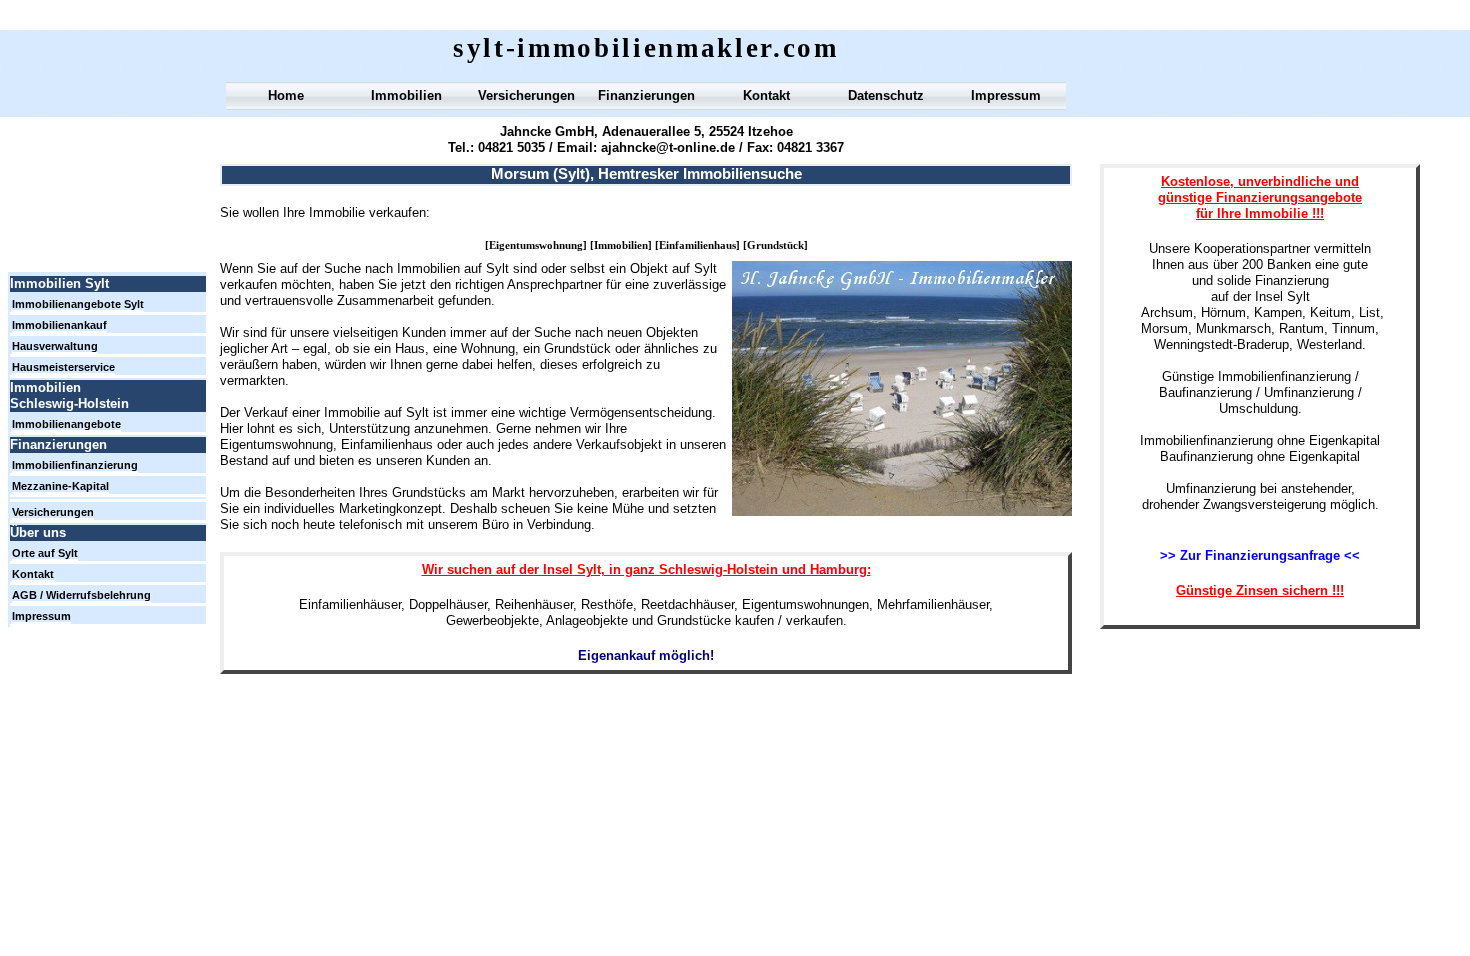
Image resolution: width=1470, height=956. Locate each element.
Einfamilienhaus (697, 245)
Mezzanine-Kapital (60, 486)
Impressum (1006, 95)
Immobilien (621, 245)
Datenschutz (886, 95)
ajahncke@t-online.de (668, 147)
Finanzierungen (646, 95)
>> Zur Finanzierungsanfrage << (1260, 555)
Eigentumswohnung (536, 245)
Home (286, 95)
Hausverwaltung (55, 346)
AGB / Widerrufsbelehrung (81, 595)
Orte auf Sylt (45, 553)
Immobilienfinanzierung (75, 465)
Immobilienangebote (66, 424)
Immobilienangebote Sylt (78, 304)
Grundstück (775, 245)
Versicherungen (526, 95)
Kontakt (766, 95)
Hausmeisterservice (63, 367)
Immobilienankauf (59, 325)
